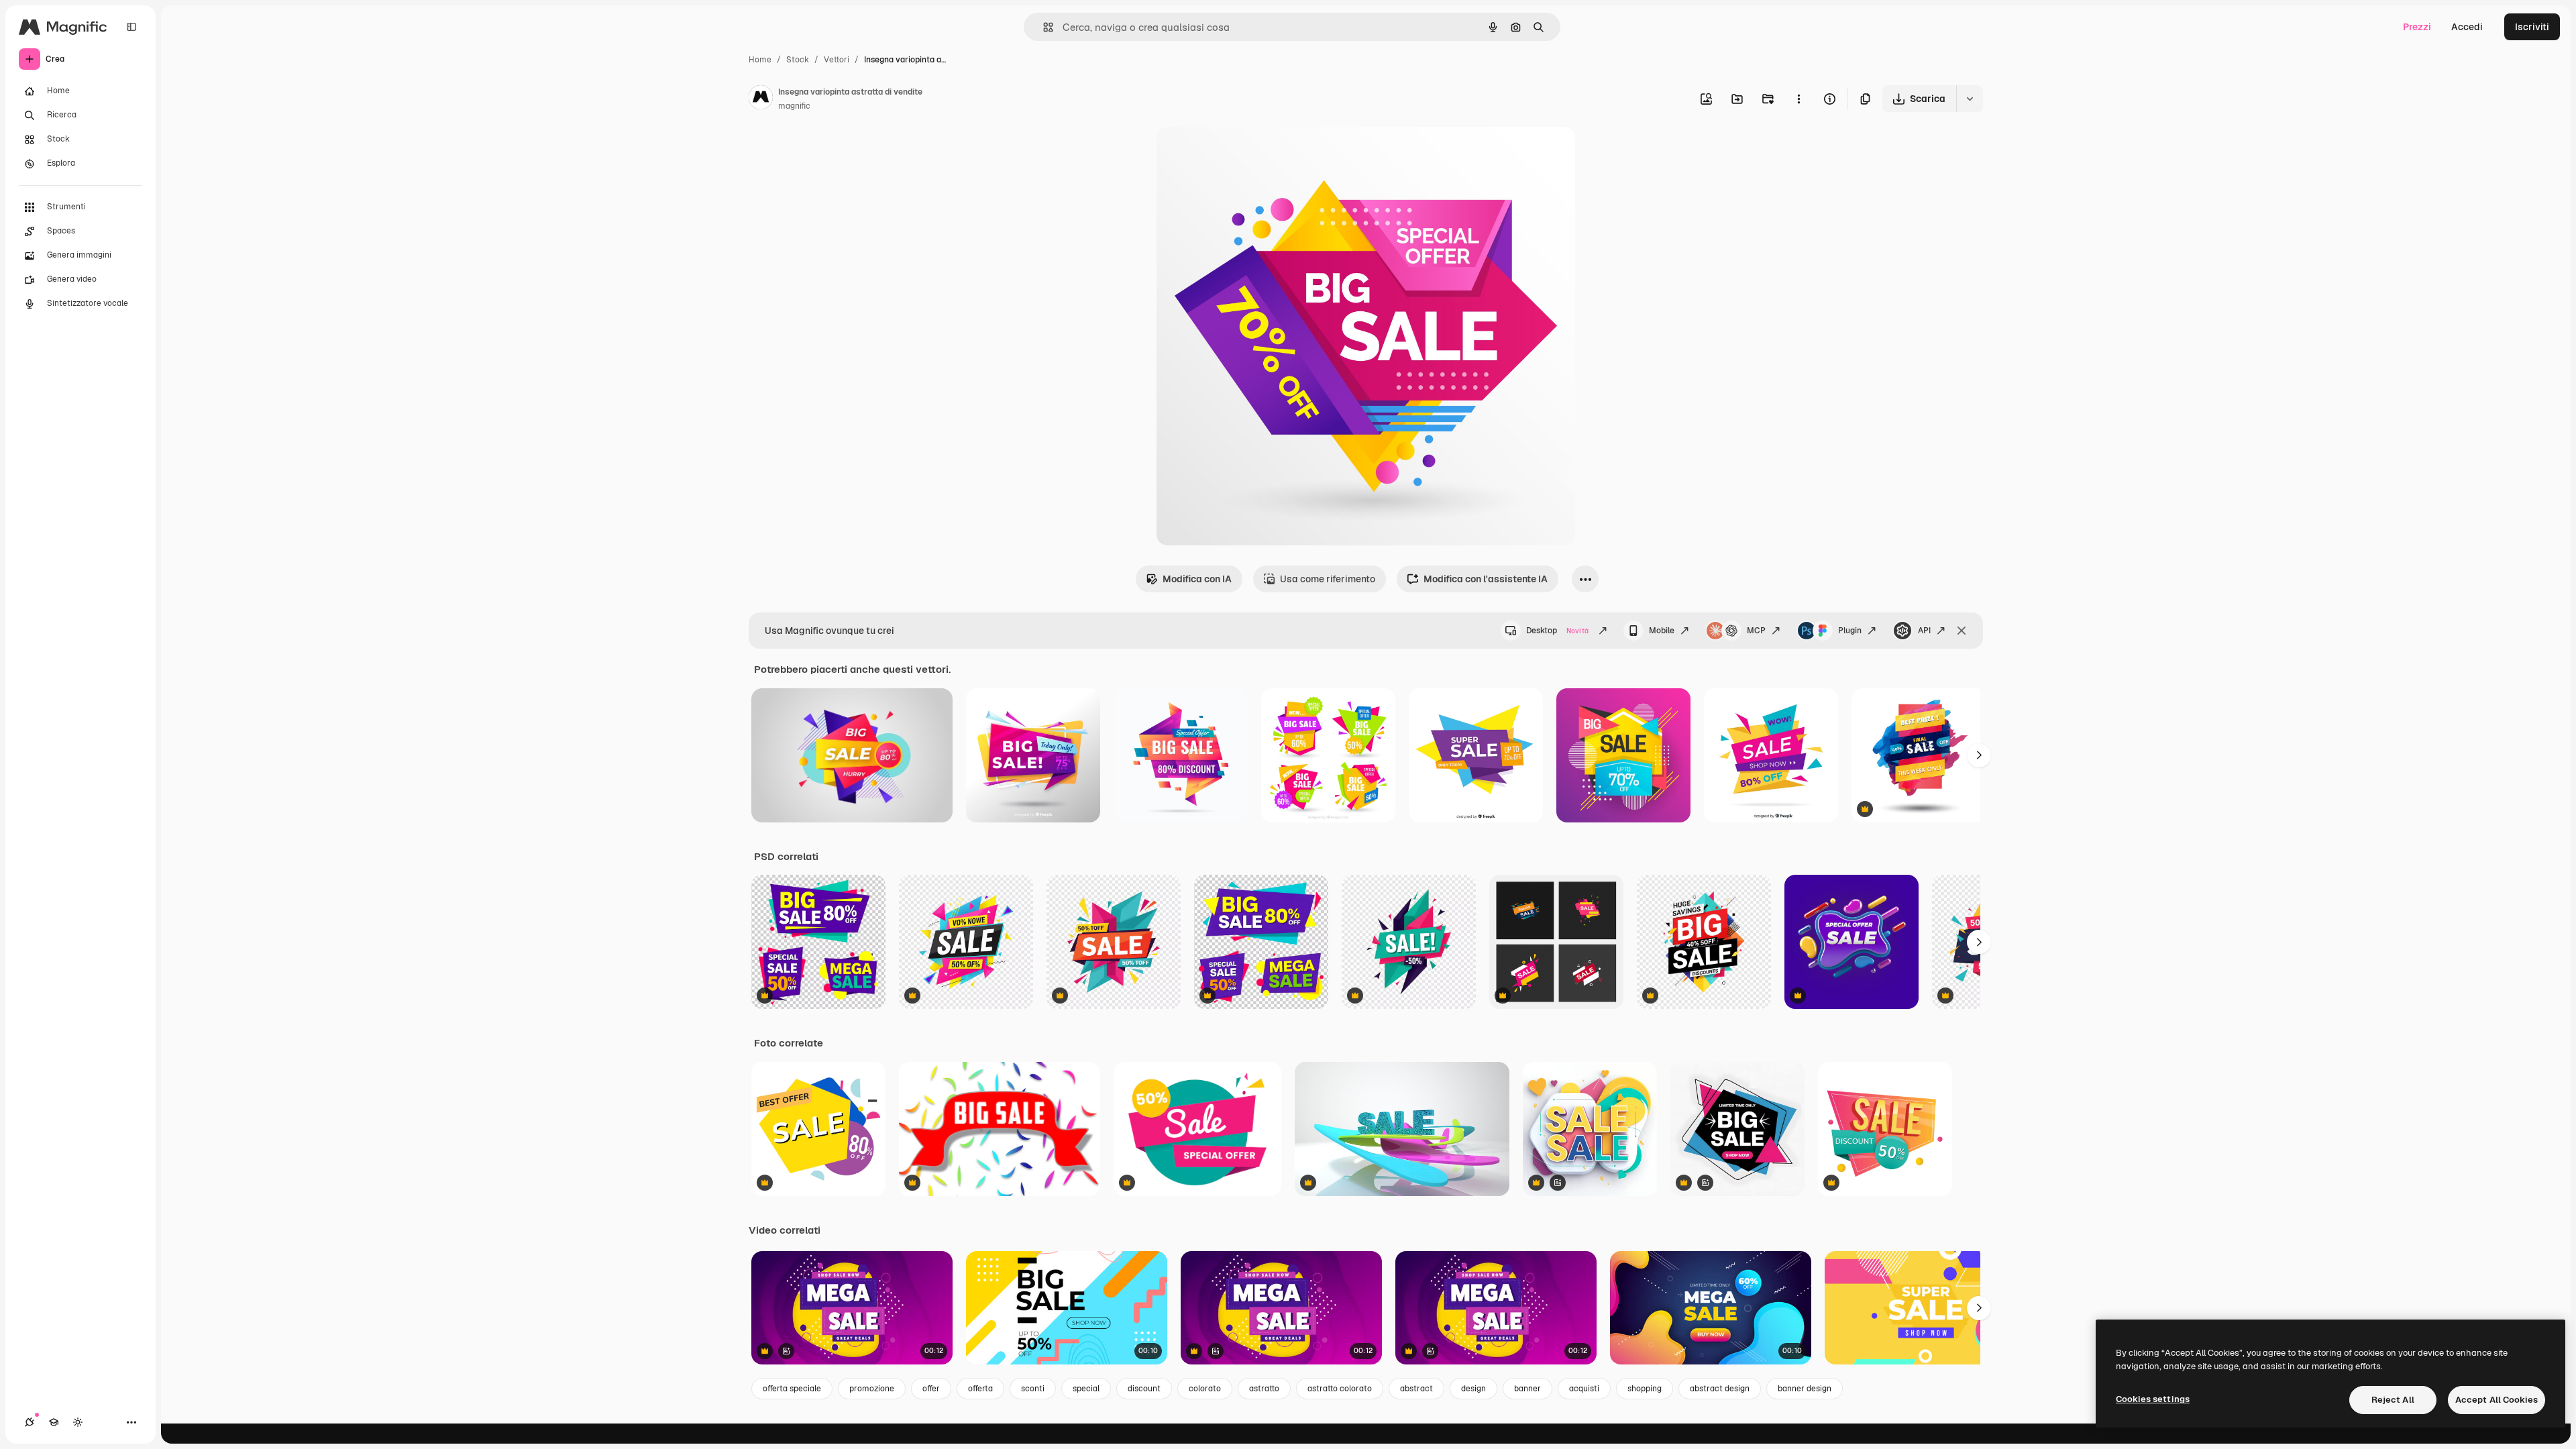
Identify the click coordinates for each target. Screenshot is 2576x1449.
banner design (1805, 1389)
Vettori (837, 60)
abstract (1416, 1389)
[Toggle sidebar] (131, 27)
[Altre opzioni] (1799, 99)
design (1473, 1389)
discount (1144, 1389)
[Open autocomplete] (1043, 27)
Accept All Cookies (2497, 1400)
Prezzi (2417, 27)
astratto (1264, 1389)
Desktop (1557, 631)
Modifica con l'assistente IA (1486, 579)
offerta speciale (792, 1389)
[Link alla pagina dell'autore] (761, 99)
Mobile (1662, 631)
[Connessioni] (30, 1422)
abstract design (1720, 1389)
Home (760, 60)
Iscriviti (2532, 27)
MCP (1756, 631)
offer (931, 1389)
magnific (794, 106)
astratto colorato (1340, 1389)
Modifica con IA (1197, 579)
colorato (1205, 1389)
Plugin (1850, 631)
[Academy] (54, 1422)
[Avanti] (1979, 755)
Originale (1245, 153)
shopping (1645, 1389)
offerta (980, 1389)
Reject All (2393, 1400)
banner (1527, 1389)
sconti (1033, 1389)
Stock (798, 60)
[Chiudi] (1962, 631)
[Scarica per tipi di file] (1970, 99)
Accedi (2467, 27)
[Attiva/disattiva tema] (78, 1422)
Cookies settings (2153, 1399)
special (1086, 1389)
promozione (872, 1389)
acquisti (1584, 1389)
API (1924, 631)
